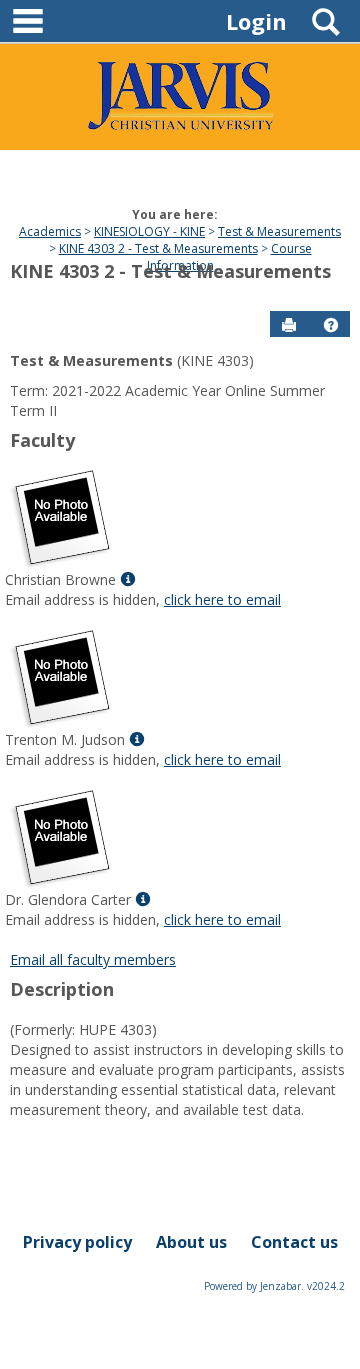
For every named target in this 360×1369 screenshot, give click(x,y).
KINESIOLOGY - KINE (149, 231)
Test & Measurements (279, 231)
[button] (331, 325)
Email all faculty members (93, 959)
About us (191, 1242)
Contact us (294, 1242)
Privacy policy (77, 1242)
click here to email (222, 599)
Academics (50, 231)
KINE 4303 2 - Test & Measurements (158, 248)
